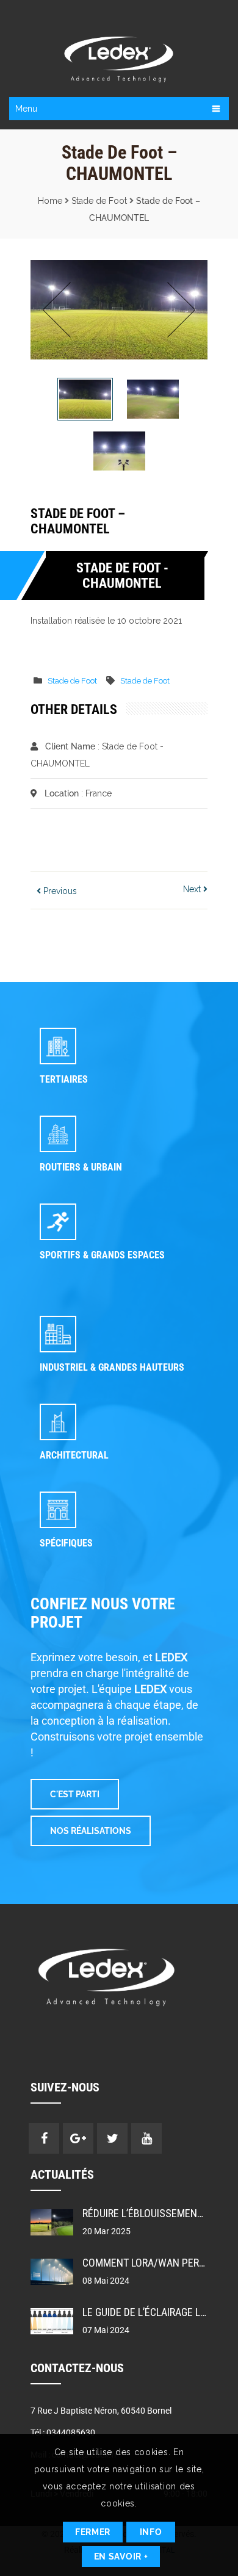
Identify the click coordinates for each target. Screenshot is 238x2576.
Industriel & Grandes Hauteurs (112, 1367)
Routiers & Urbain (81, 1167)
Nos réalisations (91, 1831)
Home (50, 201)
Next (178, 310)
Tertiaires (64, 1079)
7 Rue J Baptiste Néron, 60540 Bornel (101, 2411)
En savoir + (121, 2556)
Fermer (93, 2532)
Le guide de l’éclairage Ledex (153, 2312)
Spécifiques (66, 1543)
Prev (60, 310)
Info (151, 2532)
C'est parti (75, 1794)
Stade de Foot (99, 201)
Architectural (74, 1455)
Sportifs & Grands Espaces (102, 1255)
